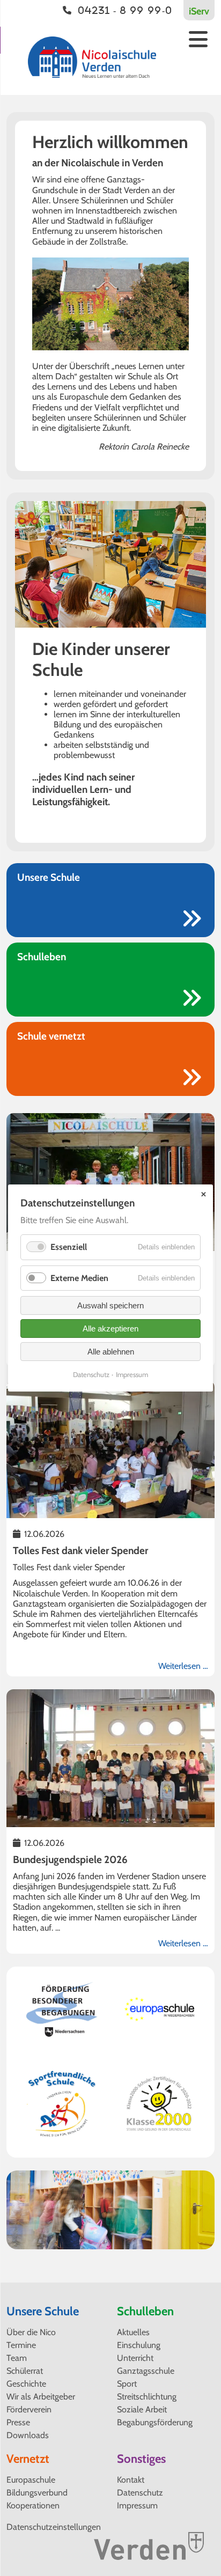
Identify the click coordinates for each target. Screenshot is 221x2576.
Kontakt (131, 2480)
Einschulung (139, 2345)
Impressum (137, 2505)
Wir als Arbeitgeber (41, 2397)
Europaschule (31, 2480)
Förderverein (29, 2409)
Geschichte (26, 2384)
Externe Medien (79, 1278)
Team (17, 2358)
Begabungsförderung (155, 2422)
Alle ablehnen (111, 1352)
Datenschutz (140, 2493)
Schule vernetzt (51, 1036)
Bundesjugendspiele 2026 (70, 1860)
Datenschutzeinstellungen (54, 2527)
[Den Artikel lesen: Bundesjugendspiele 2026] (110, 1822)
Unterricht (135, 2358)
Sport (127, 2384)
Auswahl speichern (110, 1305)
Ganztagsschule (146, 2371)
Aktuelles (133, 2332)
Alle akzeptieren (110, 1329)
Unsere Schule (49, 877)
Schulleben (42, 957)
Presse (18, 2422)
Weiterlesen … (183, 1666)
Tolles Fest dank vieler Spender (80, 1551)
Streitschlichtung (147, 2397)
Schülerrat (25, 2371)
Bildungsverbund (37, 2493)
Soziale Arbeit (142, 2409)
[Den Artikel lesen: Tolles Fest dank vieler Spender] (110, 1513)
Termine (21, 2345)
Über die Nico (31, 2332)
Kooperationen (33, 2505)
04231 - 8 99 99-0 (125, 10)
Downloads (28, 2435)
